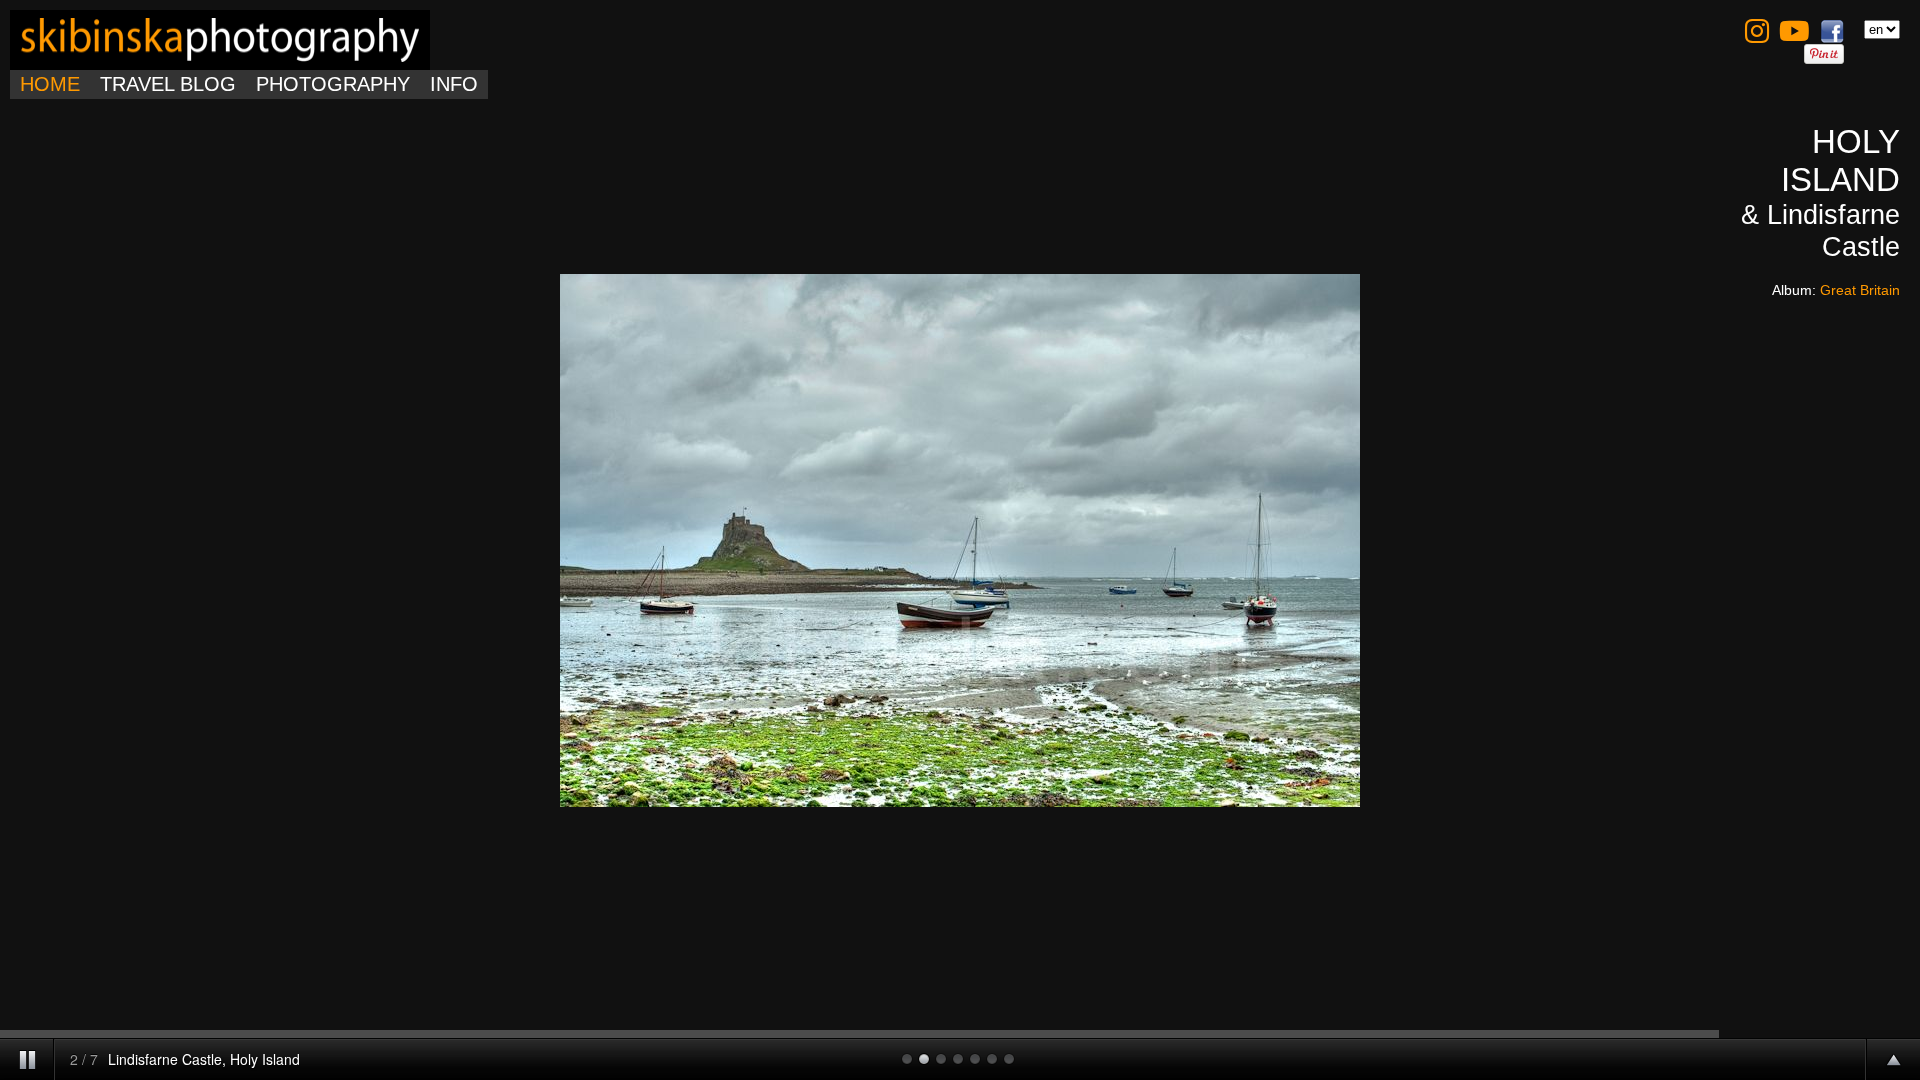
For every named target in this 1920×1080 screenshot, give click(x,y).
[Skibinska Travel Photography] (220, 57)
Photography (333, 84)
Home (50, 84)
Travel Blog (168, 84)
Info (454, 84)
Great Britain (1860, 290)
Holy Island (1840, 160)
